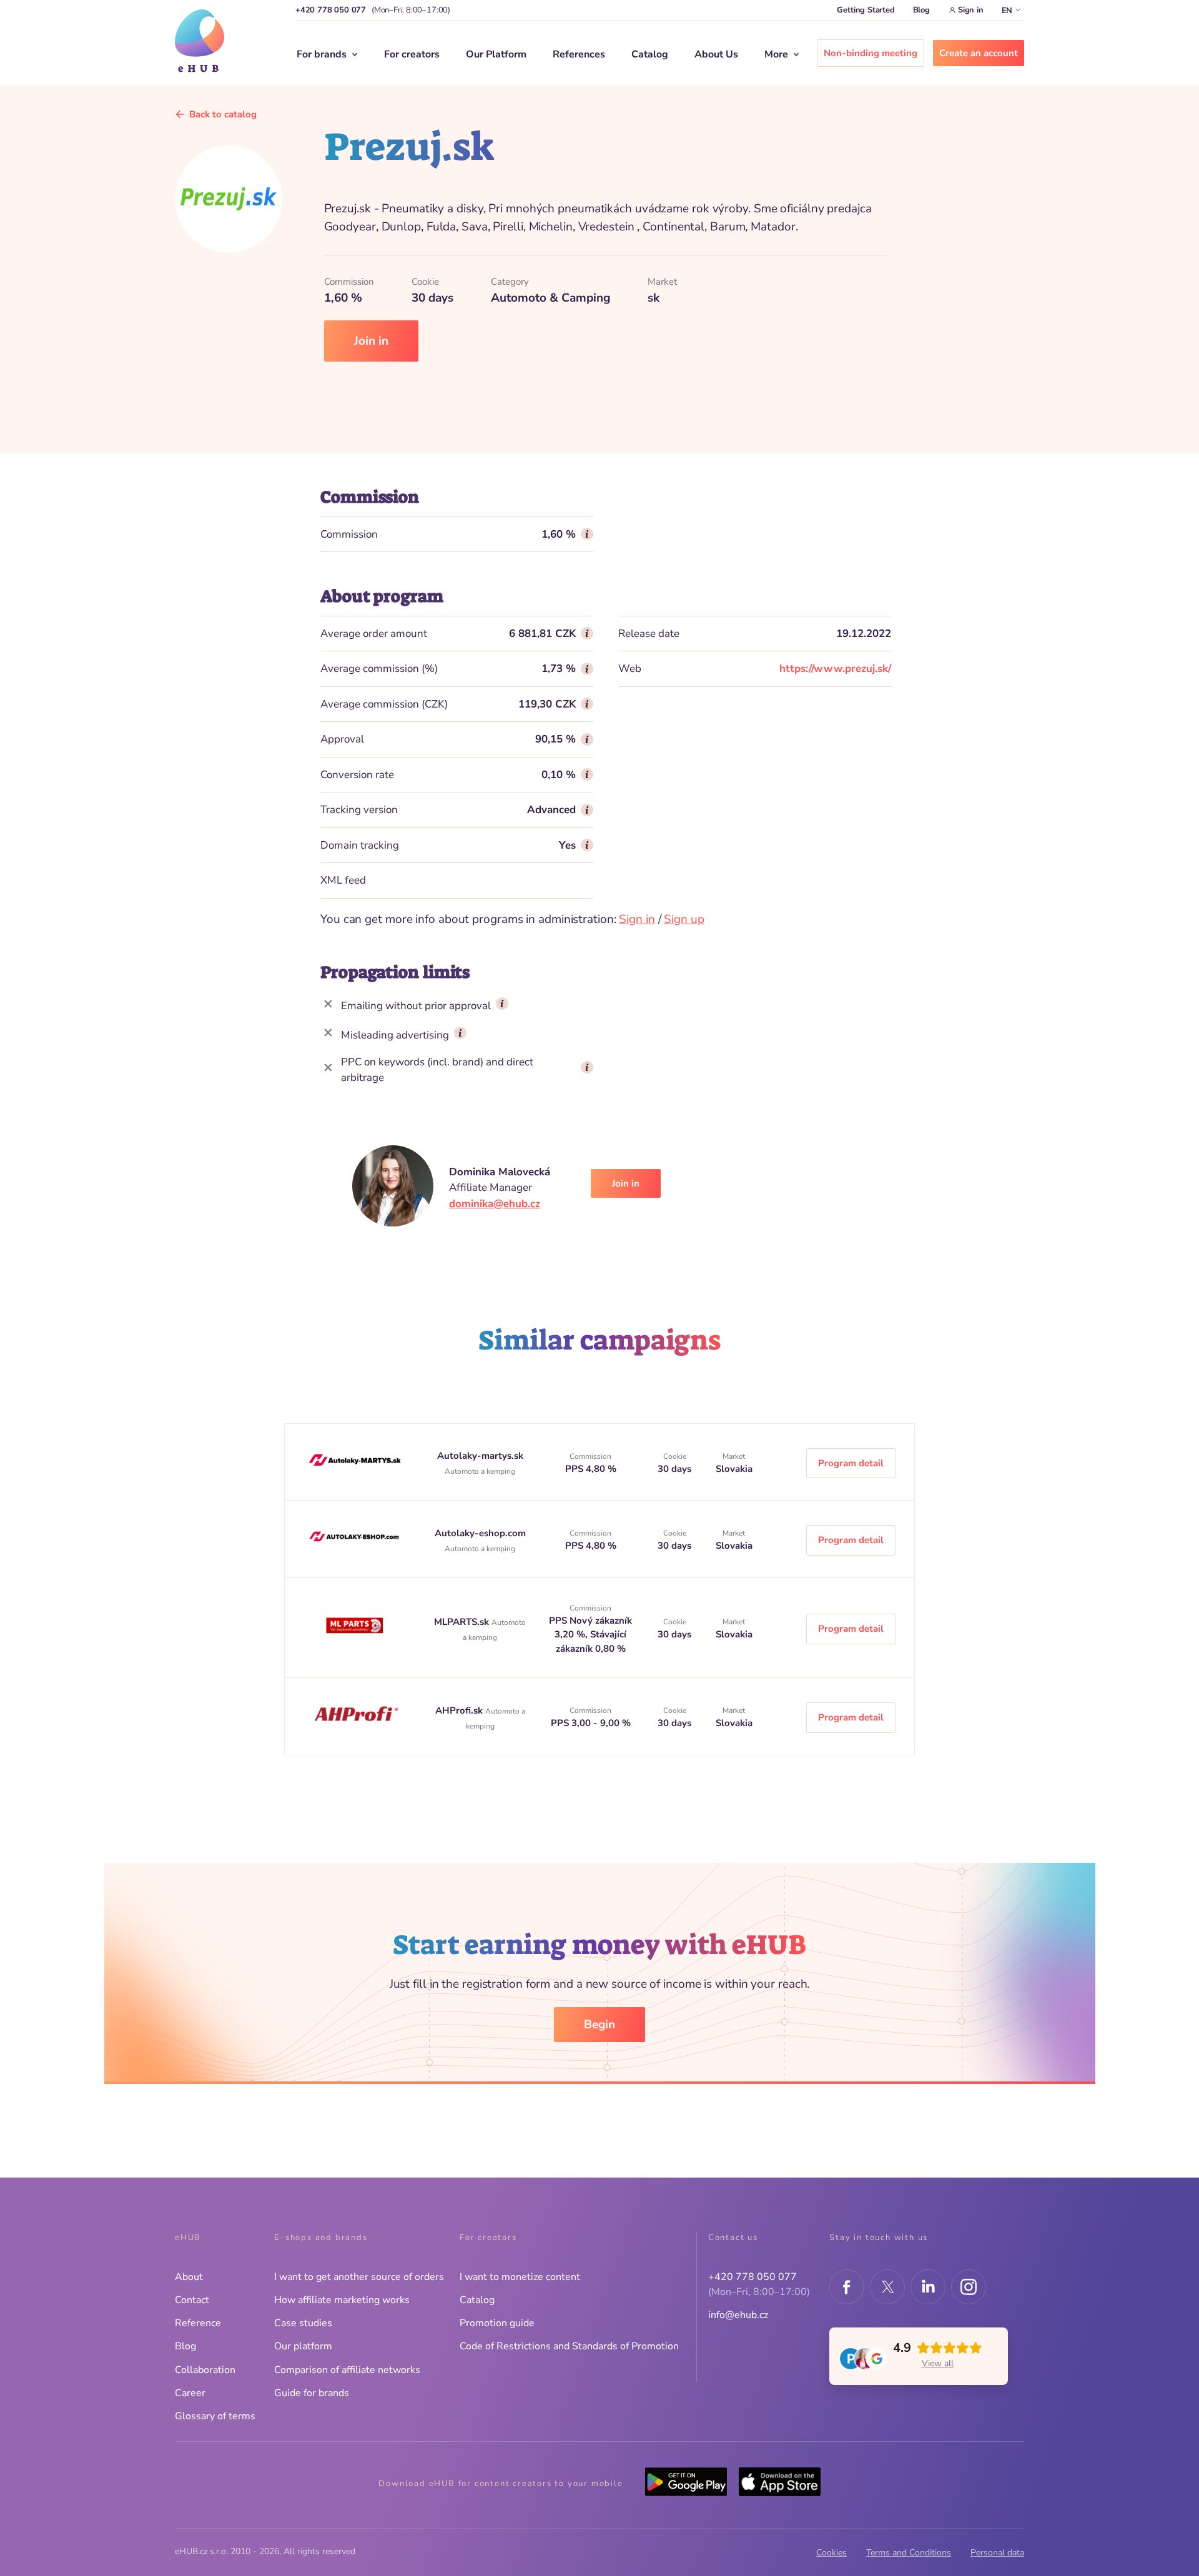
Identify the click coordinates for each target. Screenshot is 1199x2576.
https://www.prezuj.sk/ (835, 669)
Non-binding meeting (871, 53)
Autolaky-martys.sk (480, 1456)
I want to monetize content (520, 2277)
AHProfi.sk (460, 1710)
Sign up (684, 919)
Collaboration (205, 2370)
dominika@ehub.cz (495, 1204)
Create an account (979, 53)
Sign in (971, 10)
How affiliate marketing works (342, 2300)
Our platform (303, 2346)
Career (190, 2393)
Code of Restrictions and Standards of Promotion (569, 2346)
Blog (921, 10)
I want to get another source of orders (359, 2277)
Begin (599, 2025)
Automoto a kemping (480, 1471)
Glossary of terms (215, 2416)
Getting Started (866, 10)
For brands (322, 54)
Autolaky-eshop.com (480, 1533)
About (189, 2277)
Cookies (831, 2553)
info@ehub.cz (738, 2315)
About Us (716, 54)
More (776, 54)
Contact (192, 2300)
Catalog (650, 54)
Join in (371, 341)
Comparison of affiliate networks (347, 2370)
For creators (412, 54)
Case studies (303, 2323)
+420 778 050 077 (331, 10)
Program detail (851, 1463)
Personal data (997, 2553)
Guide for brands (312, 2393)
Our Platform (496, 54)
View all (938, 2363)
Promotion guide (497, 2323)
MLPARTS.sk (463, 1622)
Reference (198, 2323)
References (579, 54)
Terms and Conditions (909, 2553)
